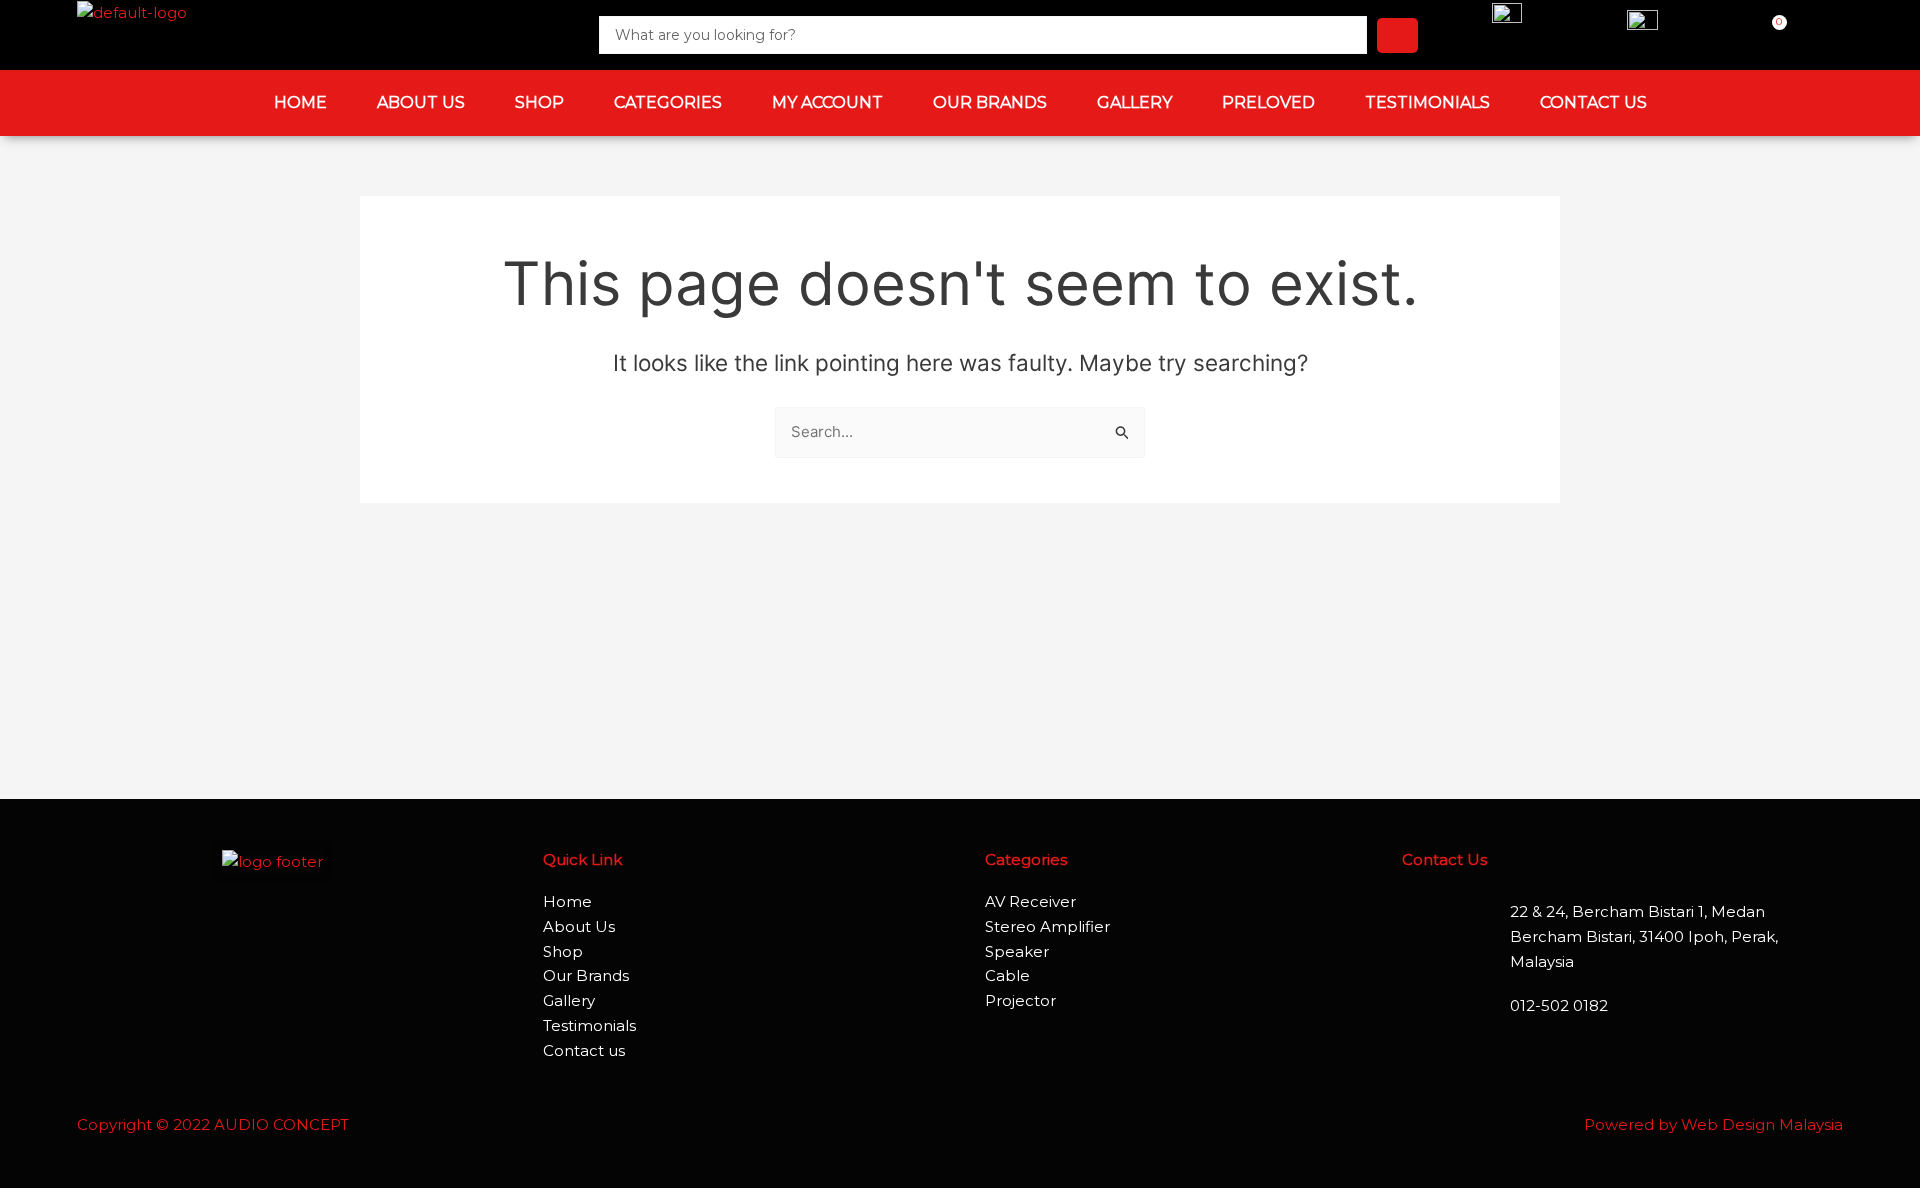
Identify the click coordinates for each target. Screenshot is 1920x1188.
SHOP (539, 102)
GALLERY (1134, 102)
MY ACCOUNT (827, 102)
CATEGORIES (668, 102)
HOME (300, 102)
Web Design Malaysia (1762, 1124)
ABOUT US (421, 102)
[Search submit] (1397, 35)
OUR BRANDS (990, 102)
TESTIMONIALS (1427, 102)
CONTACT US (1593, 102)
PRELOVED (1268, 102)
